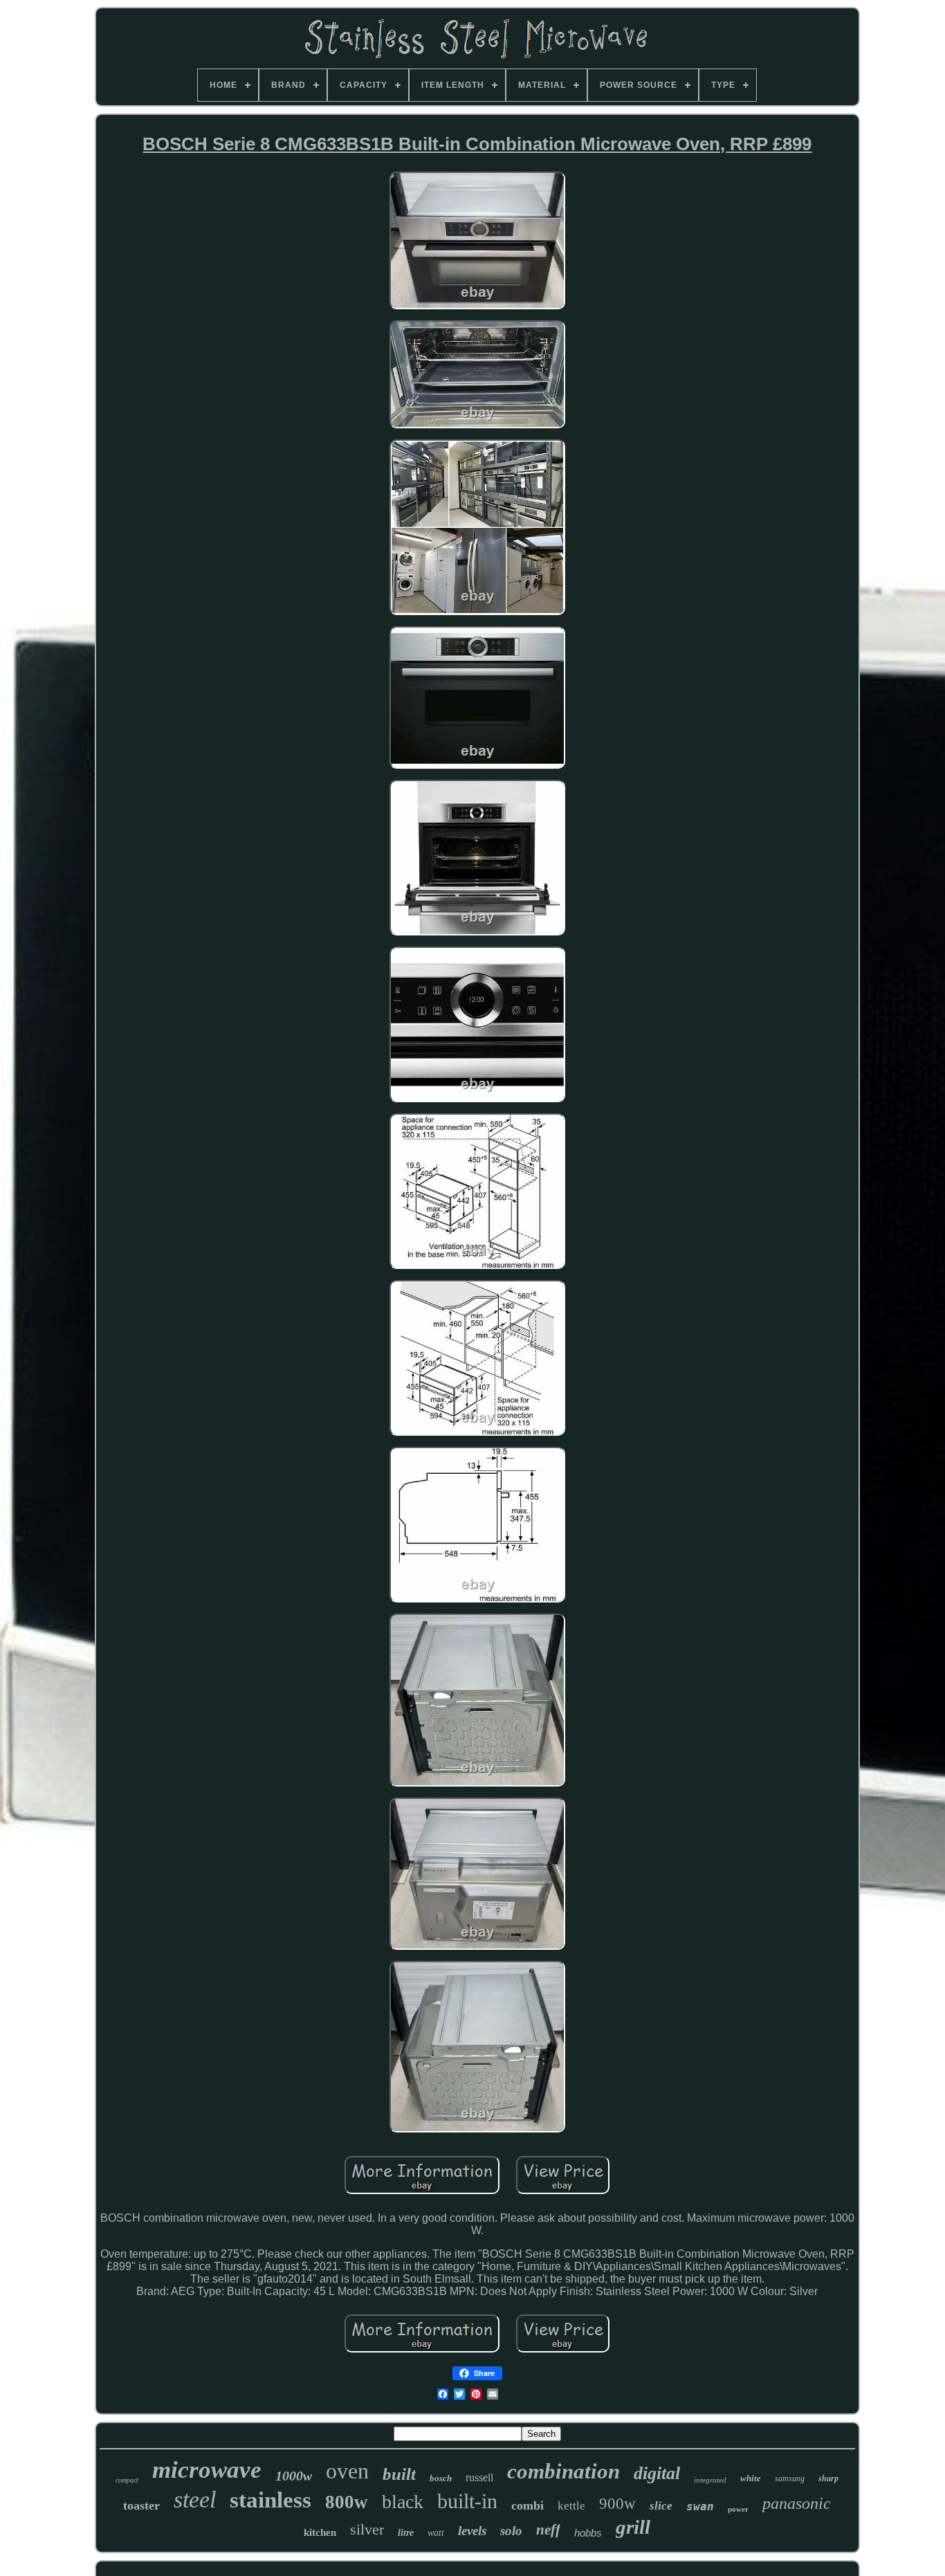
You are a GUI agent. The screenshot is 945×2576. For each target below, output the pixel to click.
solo (511, 2531)
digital (657, 2473)
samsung (790, 2478)
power (738, 2509)
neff (548, 2530)
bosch (441, 2478)
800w (347, 2502)
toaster (141, 2505)
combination (563, 2471)
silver (367, 2529)
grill (633, 2527)
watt (436, 2533)
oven (347, 2471)
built (399, 2474)
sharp (828, 2478)
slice (661, 2506)
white (751, 2478)
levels (472, 2531)
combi (527, 2505)
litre (406, 2533)
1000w (294, 2476)
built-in (467, 2501)
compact (127, 2480)
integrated (710, 2480)
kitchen (320, 2532)
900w (617, 2504)
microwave (207, 2470)
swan (700, 2506)
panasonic (797, 2503)
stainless (270, 2500)
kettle (571, 2506)
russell (479, 2477)
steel (195, 2500)
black (403, 2502)
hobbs (588, 2533)
